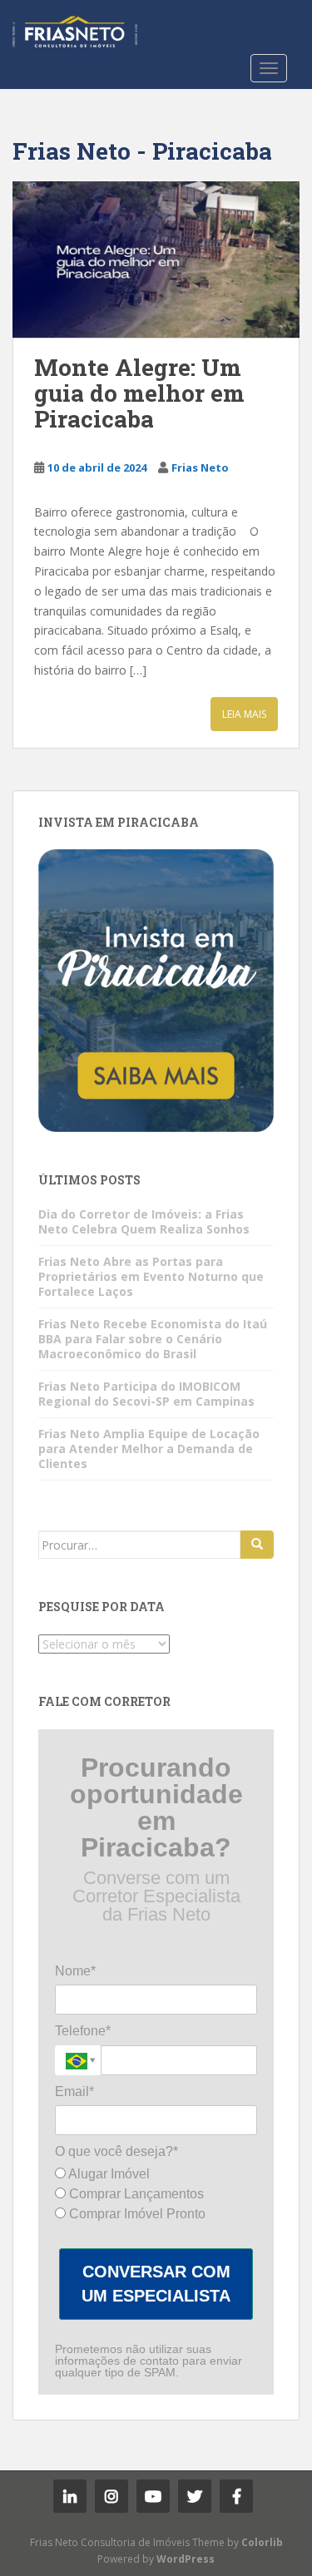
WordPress (186, 2559)
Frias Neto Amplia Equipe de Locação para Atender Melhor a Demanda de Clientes (149, 1449)
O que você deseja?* (116, 2151)
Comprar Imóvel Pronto (136, 2214)
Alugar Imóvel (108, 2174)
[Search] (257, 1545)
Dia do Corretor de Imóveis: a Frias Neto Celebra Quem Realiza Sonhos (144, 1221)
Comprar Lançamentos (135, 2194)
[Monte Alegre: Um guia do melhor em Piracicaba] (156, 260)
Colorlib (262, 2542)
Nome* (75, 1971)
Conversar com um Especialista (156, 2284)
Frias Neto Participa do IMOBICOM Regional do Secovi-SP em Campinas (146, 1394)
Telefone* (83, 2031)
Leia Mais (244, 714)
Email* (74, 2091)
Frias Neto (200, 467)
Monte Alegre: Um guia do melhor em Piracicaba (139, 393)
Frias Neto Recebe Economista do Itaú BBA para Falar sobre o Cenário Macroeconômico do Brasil (153, 1339)
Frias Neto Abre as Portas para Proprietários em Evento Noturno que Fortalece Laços (151, 1276)
